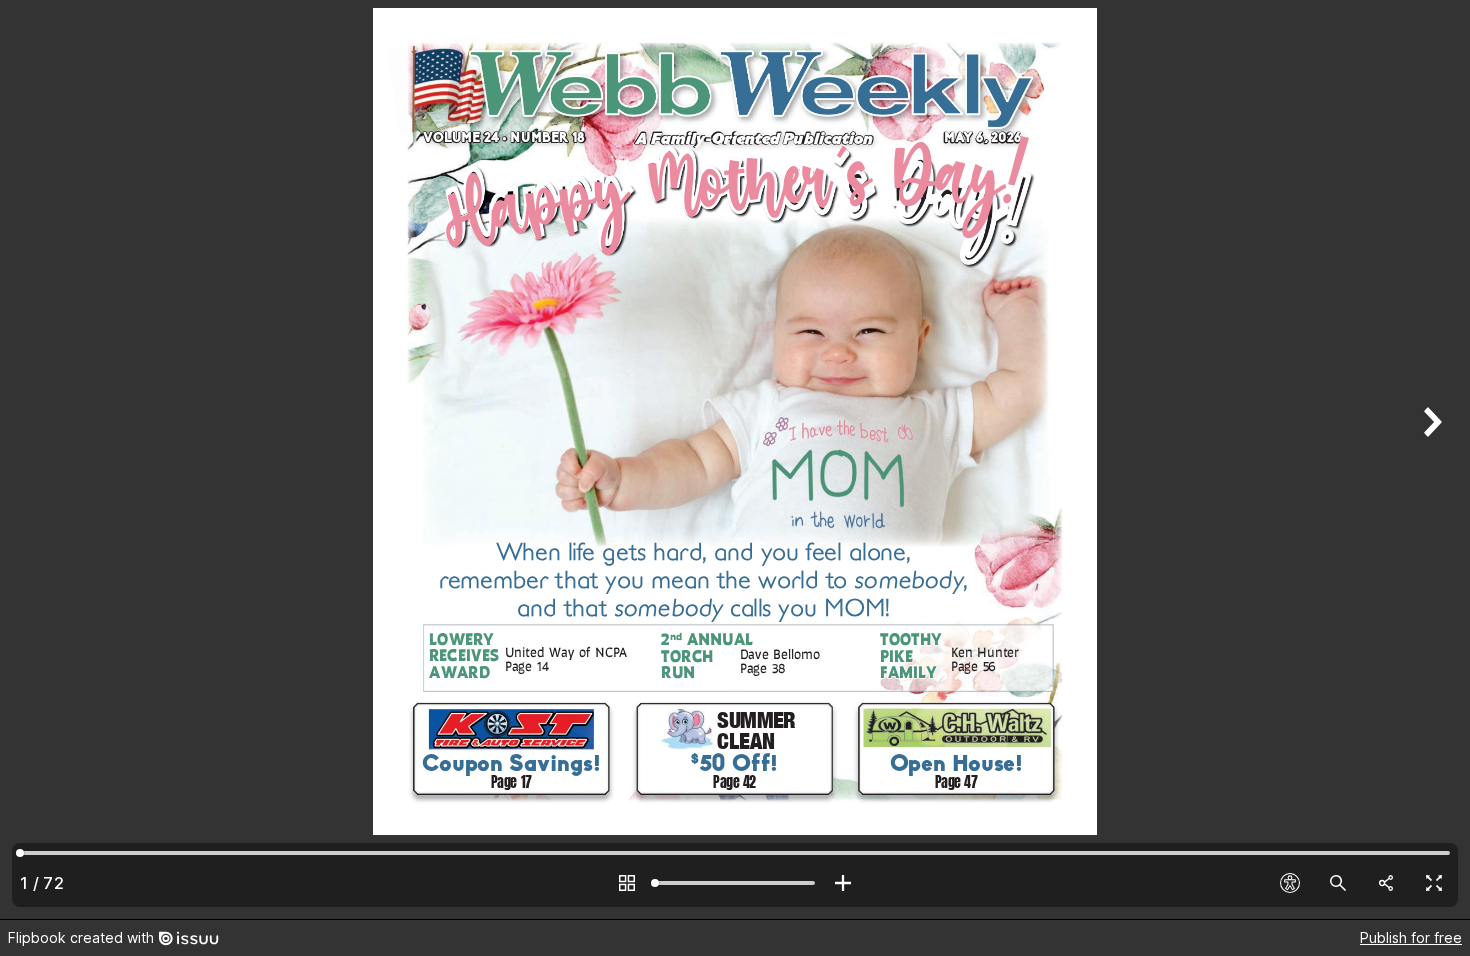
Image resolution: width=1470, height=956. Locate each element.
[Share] (1386, 883)
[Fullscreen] (1434, 883)
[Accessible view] (1290, 883)
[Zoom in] (843, 883)
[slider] (735, 883)
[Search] (1338, 883)
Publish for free (1411, 937)
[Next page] (1430, 459)
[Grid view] (627, 883)
